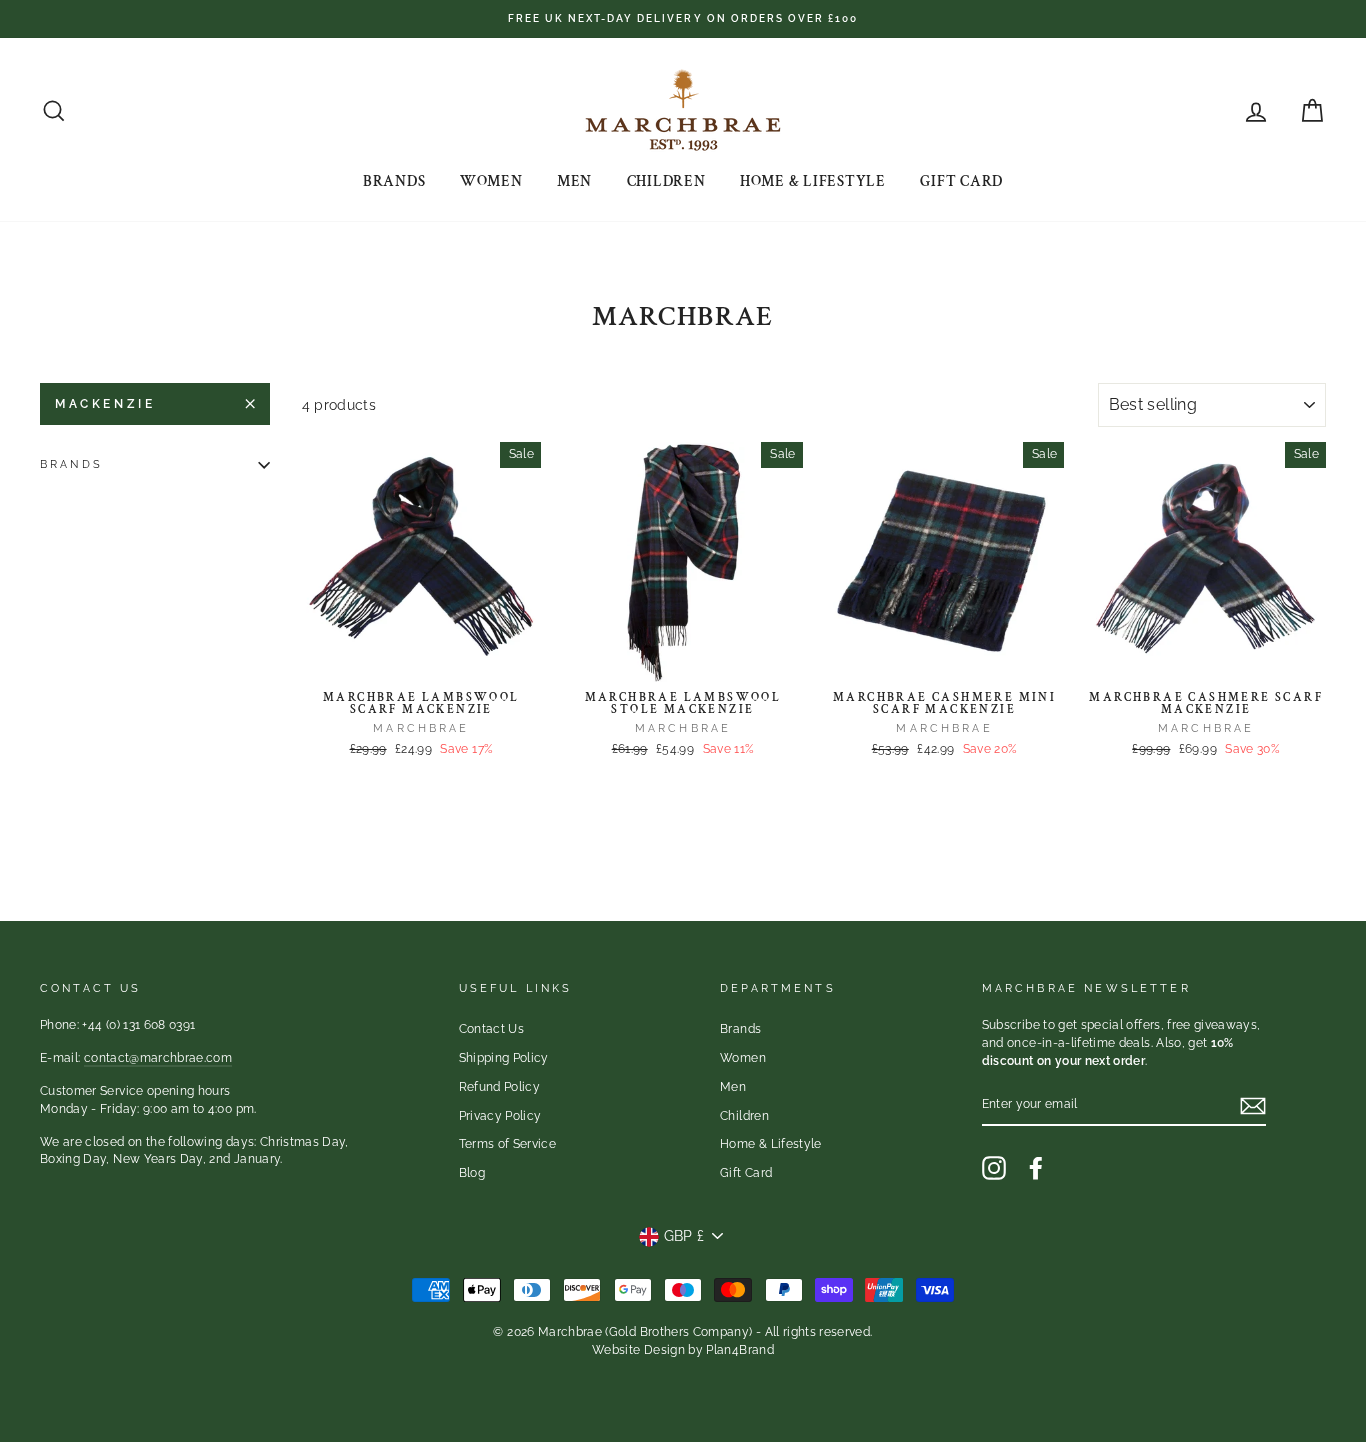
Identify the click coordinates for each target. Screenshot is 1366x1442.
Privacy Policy (500, 1116)
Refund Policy (500, 1087)
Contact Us (492, 1029)
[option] (683, 19)
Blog (472, 1173)
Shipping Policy (504, 1058)
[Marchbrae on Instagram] (994, 1168)
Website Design (638, 1350)
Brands (394, 181)
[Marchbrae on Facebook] (1036, 1168)
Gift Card (961, 181)
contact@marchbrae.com (158, 1058)
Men (574, 181)
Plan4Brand (740, 1350)
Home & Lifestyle (813, 181)
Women (491, 181)
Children (666, 181)
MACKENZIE (105, 404)
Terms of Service (508, 1144)
